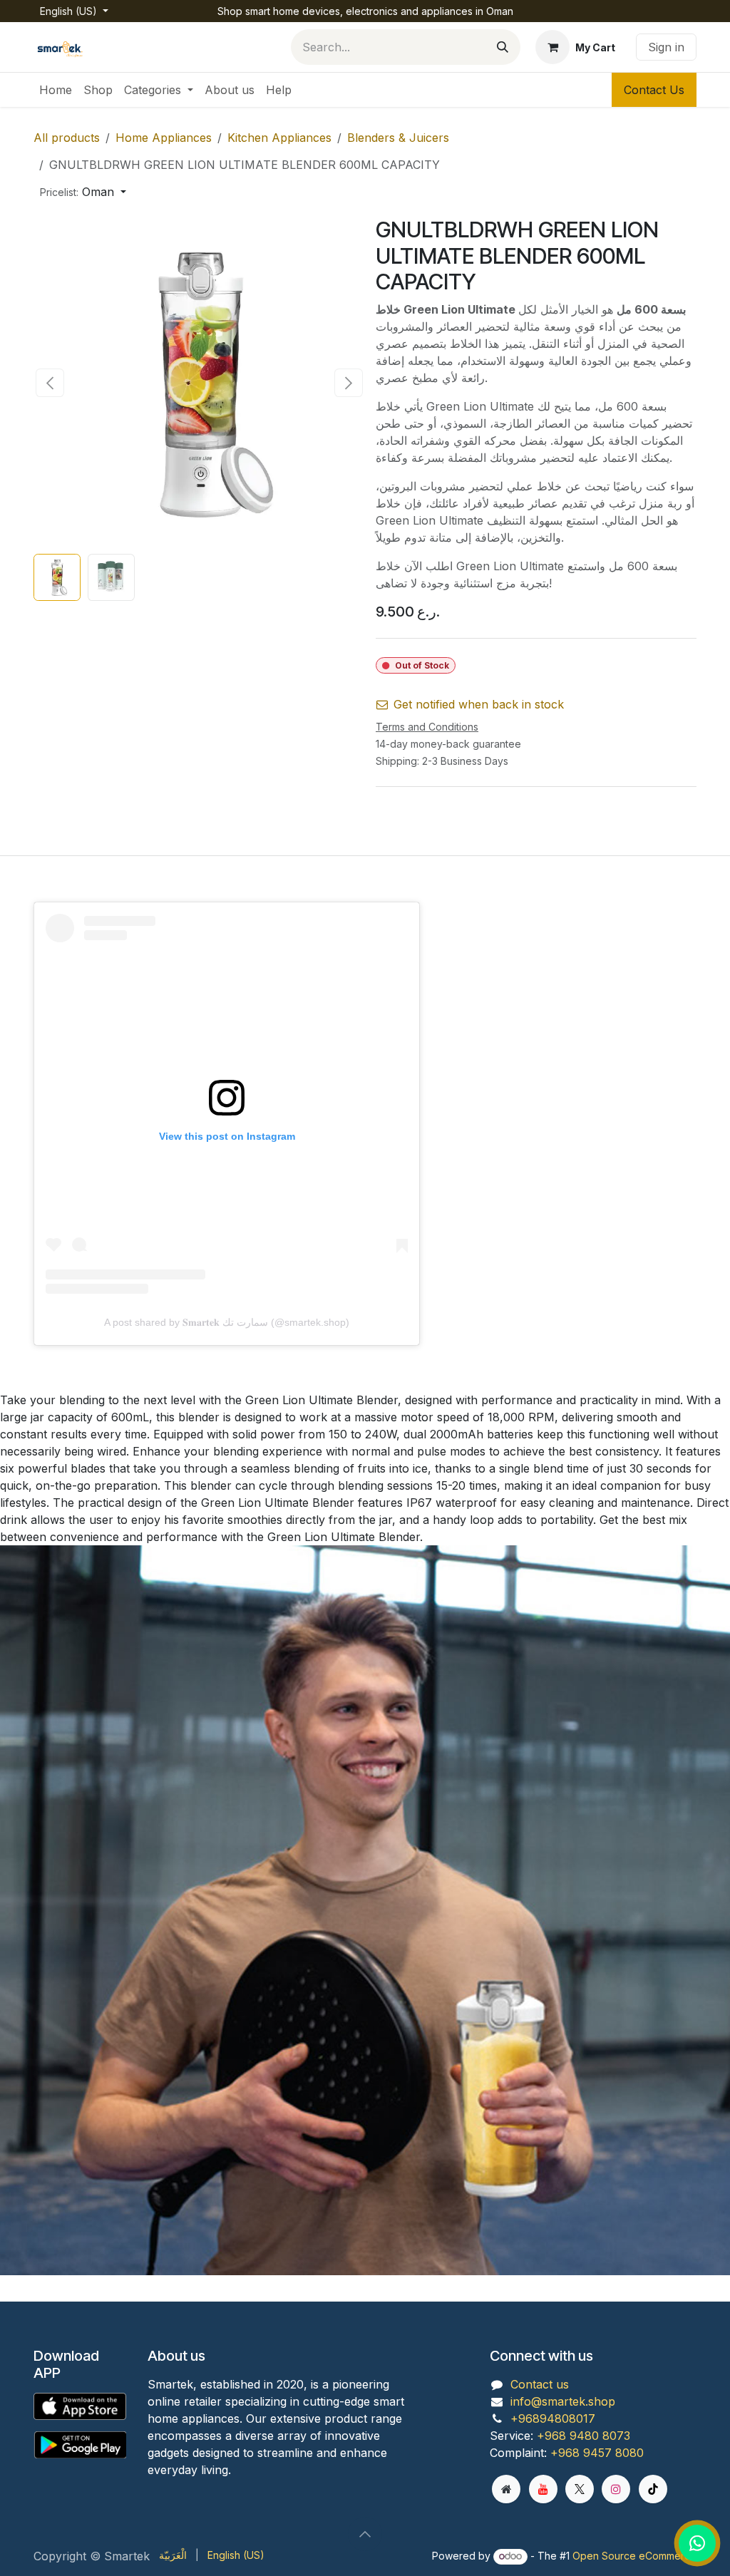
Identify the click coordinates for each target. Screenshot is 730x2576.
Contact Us (654, 90)
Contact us (540, 2384)
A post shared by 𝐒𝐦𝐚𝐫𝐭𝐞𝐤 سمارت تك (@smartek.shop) (227, 1322)
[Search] (503, 47)
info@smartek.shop (563, 2401)
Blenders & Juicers (398, 138)
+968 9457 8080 (597, 2453)
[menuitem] (56, 90)
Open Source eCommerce (634, 2556)
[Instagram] (616, 2489)
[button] (83, 192)
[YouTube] (543, 2489)
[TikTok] (653, 2489)
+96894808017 (553, 2418)
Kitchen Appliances (279, 138)
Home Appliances (164, 138)
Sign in (666, 47)
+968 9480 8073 (584, 2436)
